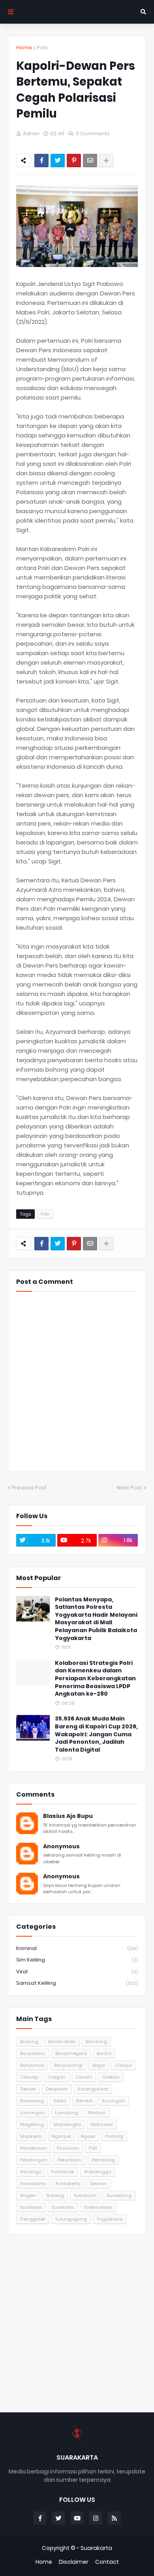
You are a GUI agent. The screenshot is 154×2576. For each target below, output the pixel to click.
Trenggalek (33, 2219)
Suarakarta (96, 2548)
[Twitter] (58, 161)
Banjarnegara (71, 2053)
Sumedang (119, 2195)
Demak (28, 2089)
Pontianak (63, 2172)
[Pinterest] (74, 161)
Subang (55, 2195)
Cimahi (84, 2077)
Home (24, 48)
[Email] (90, 161)
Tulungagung (71, 2219)
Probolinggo (98, 2172)
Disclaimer (74, 2562)
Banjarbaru (33, 2053)
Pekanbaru (69, 2160)
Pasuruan (68, 2148)
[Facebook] (41, 161)
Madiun (97, 2113)
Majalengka (67, 2124)
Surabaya (31, 2207)
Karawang (32, 2101)
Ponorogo (31, 2172)
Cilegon (57, 2077)
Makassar (102, 2124)
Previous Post (29, 1488)
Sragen (28, 2195)
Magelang (32, 2124)
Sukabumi (85, 2195)
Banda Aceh (62, 2042)
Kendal (84, 2101)
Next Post (130, 1488)
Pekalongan (34, 2160)
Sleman (99, 2184)
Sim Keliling (77, 1960)
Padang (114, 2136)
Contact (107, 2562)
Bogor (99, 2065)
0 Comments (93, 134)
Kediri (60, 2101)
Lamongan (33, 2113)
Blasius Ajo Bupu (68, 1816)
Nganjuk (61, 2136)
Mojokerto (31, 2136)
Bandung (96, 2042)
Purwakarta (33, 2184)
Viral (77, 1972)
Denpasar (57, 2089)
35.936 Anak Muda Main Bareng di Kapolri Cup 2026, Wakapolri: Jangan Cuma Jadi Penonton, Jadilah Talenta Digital (96, 1734)
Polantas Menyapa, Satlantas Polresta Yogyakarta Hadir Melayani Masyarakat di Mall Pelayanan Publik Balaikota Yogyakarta (96, 1619)
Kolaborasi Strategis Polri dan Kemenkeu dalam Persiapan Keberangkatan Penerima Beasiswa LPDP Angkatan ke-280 (95, 1678)
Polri (42, 48)
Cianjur (123, 2065)
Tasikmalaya (98, 2207)
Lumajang (67, 2113)
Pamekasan (34, 2148)
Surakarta (63, 2207)
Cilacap (29, 2077)
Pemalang (103, 2160)
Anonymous (61, 1847)
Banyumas (32, 2065)
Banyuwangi (68, 2065)
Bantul (104, 2053)
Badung (29, 2042)
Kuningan (114, 2101)
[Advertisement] (77, 2323)
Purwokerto (68, 2184)
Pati (93, 2148)
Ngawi (88, 2136)
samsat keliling (77, 1983)
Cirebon (111, 2077)
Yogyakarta (110, 2219)
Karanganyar (93, 2089)
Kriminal (77, 1948)
